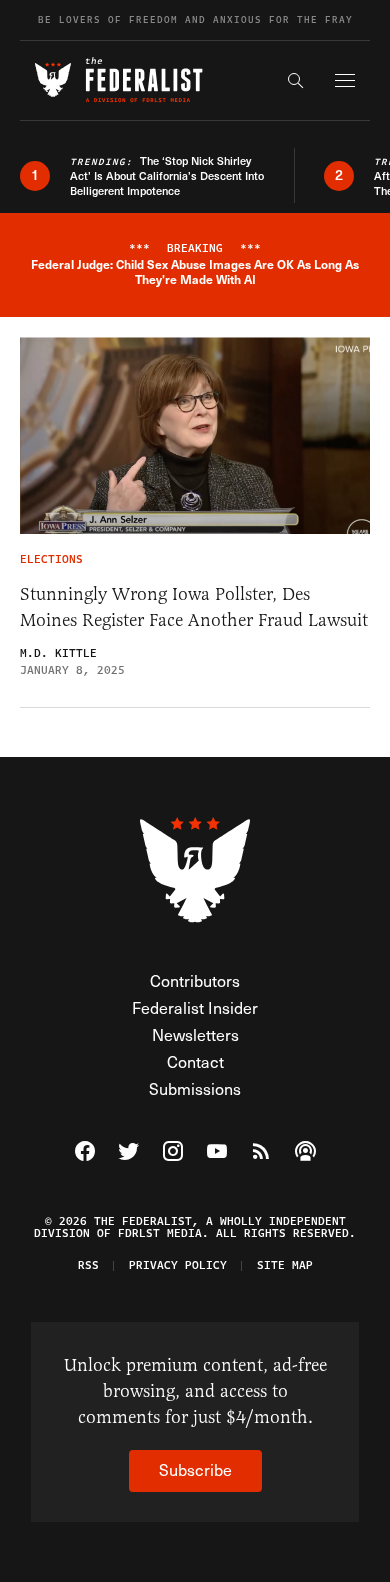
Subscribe (195, 1469)
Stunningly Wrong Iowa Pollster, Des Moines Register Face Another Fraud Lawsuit (194, 607)
